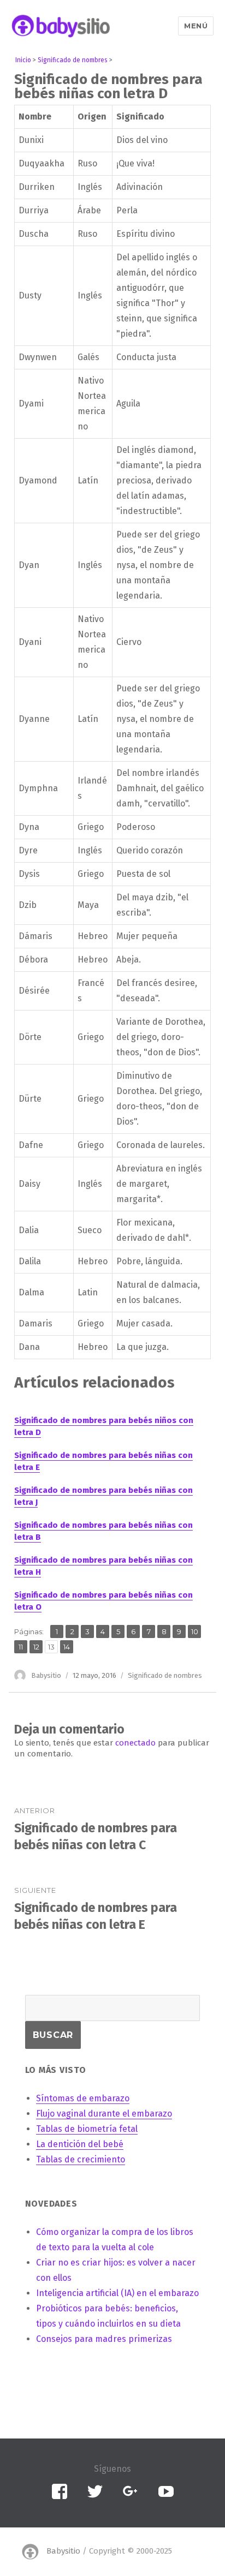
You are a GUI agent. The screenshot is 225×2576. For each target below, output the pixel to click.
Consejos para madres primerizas (104, 2339)
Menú (196, 26)
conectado (135, 1743)
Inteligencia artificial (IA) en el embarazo (117, 2293)
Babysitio (46, 1675)
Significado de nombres (165, 1675)
